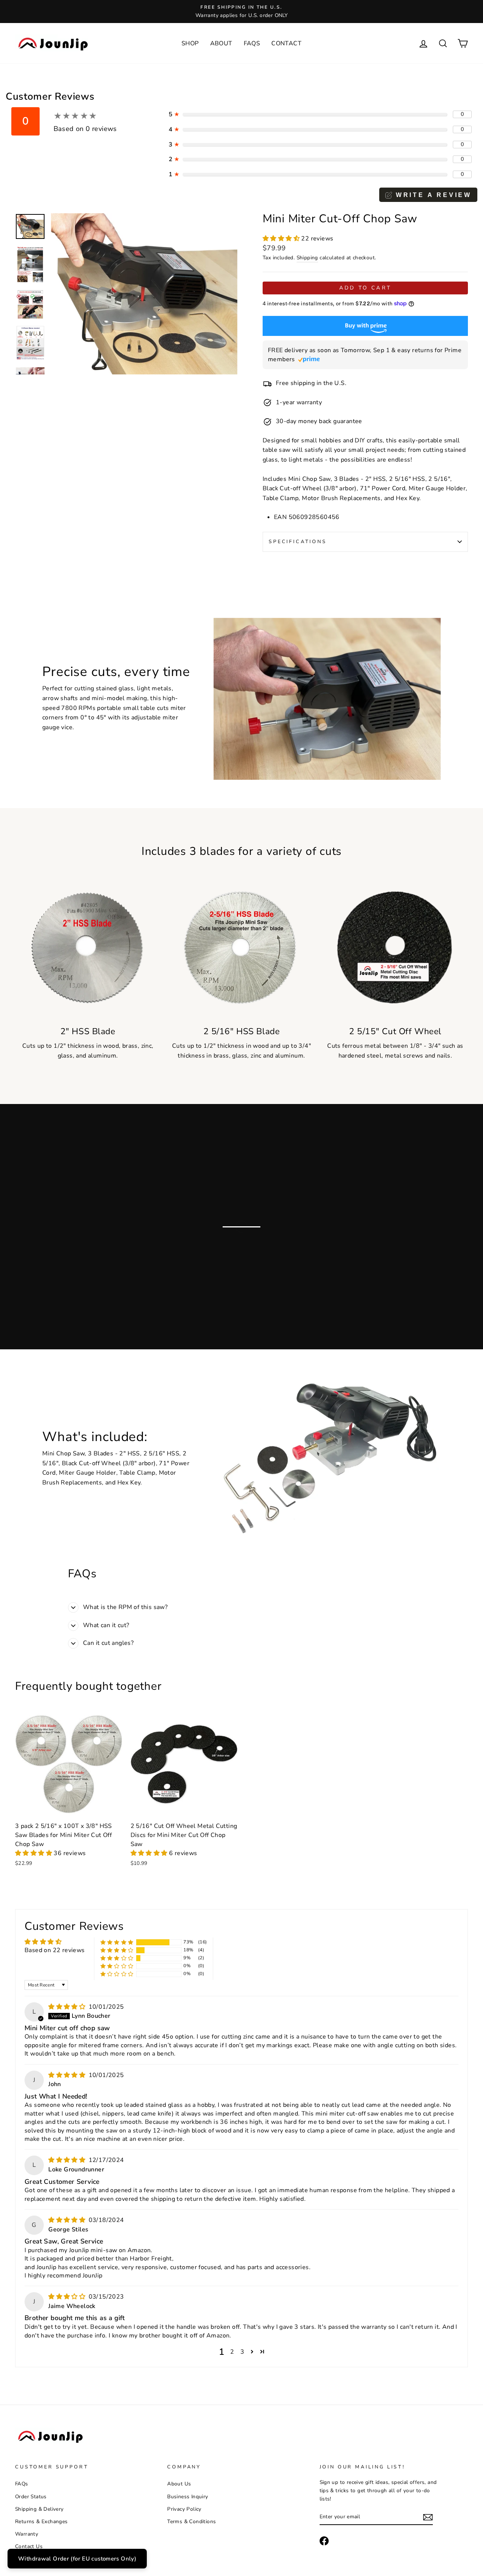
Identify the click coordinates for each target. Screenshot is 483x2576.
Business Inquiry (188, 2497)
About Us (179, 2484)
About (221, 43)
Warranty (27, 2534)
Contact (286, 43)
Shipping (307, 258)
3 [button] (242, 2352)
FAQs (252, 43)
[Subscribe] (428, 2517)
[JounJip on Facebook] (324, 2541)
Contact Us (29, 2546)
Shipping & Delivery (39, 2509)
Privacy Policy (184, 2509)
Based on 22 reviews (55, 1950)
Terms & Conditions (192, 2521)
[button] (282, 239)
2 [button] (232, 2352)
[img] (68, 2007)
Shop (190, 43)
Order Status (31, 2497)
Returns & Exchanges (42, 2521)
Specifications (298, 542)
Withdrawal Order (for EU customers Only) (77, 2559)
